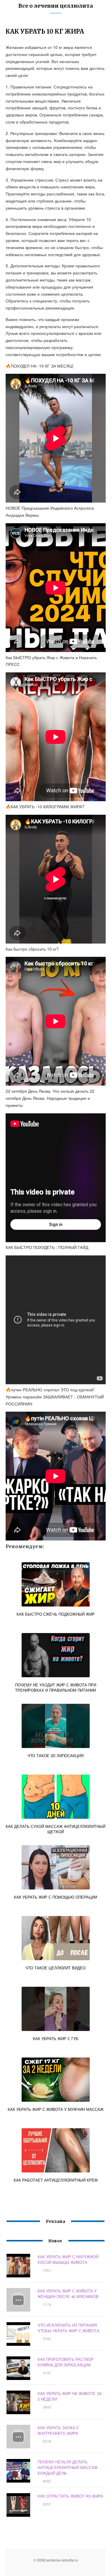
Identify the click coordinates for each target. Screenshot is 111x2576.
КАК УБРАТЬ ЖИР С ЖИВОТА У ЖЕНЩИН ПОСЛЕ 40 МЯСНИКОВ (68, 2294)
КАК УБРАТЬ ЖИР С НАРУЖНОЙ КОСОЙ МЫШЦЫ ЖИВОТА (68, 2259)
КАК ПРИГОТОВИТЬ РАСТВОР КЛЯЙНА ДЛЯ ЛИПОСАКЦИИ (66, 2362)
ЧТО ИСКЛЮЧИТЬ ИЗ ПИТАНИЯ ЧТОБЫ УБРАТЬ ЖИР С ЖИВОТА (69, 2328)
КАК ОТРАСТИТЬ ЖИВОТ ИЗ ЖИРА (70, 2496)
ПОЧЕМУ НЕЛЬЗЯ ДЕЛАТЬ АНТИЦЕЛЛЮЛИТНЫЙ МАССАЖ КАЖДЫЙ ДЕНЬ (68, 2467)
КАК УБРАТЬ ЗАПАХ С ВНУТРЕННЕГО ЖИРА (58, 2430)
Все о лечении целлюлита (55, 6)
